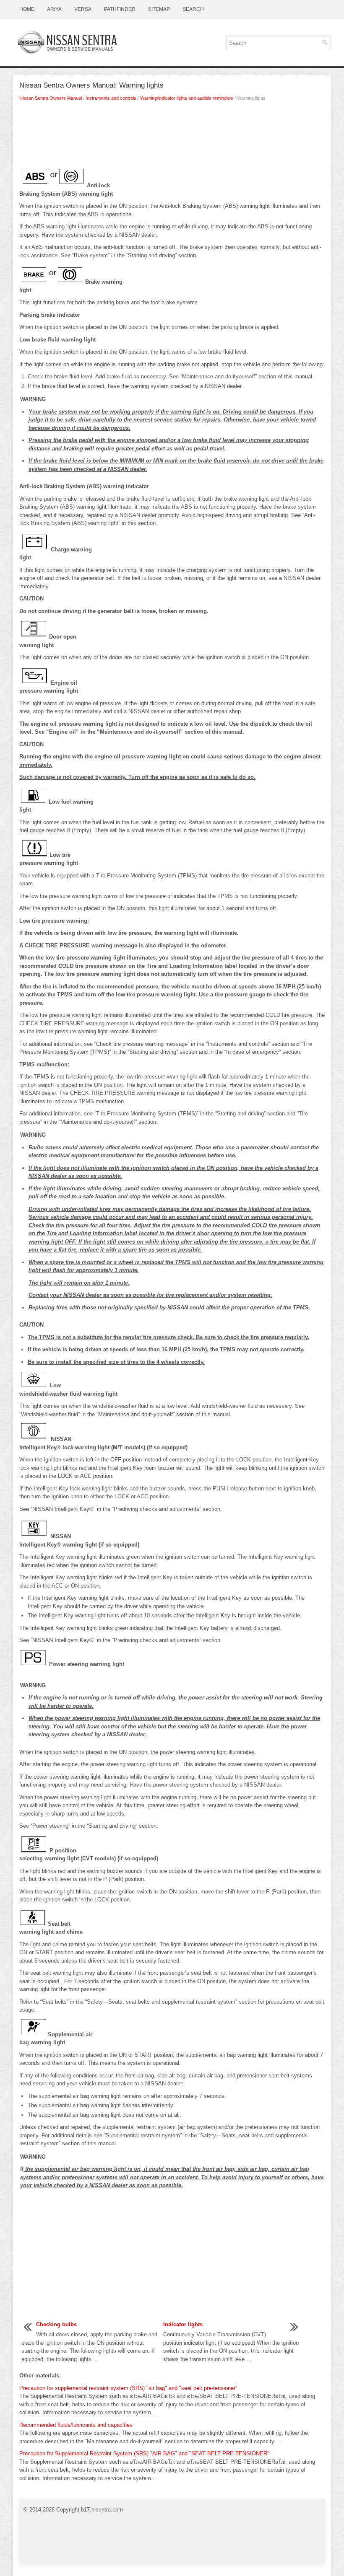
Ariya (54, 9)
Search (193, 9)
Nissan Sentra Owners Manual (51, 98)
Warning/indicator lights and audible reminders (187, 98)
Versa (83, 9)
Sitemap (159, 9)
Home (27, 9)
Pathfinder (120, 9)
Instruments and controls (111, 98)
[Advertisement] (172, 135)
